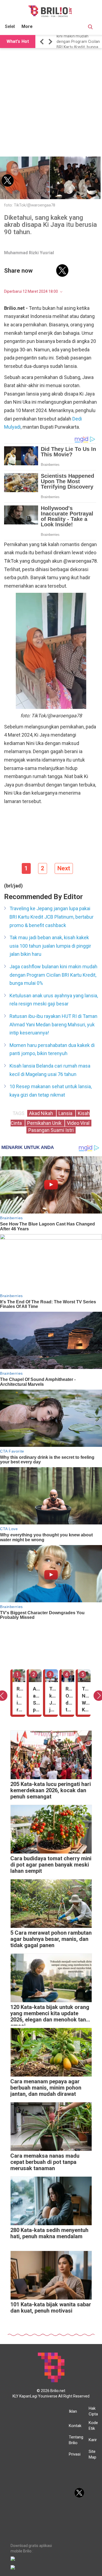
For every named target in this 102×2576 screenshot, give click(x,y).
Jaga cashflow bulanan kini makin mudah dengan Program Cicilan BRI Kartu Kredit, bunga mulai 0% (78, 42)
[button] (43, 42)
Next (64, 868)
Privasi (75, 2454)
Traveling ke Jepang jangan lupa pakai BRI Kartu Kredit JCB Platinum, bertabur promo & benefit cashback (52, 917)
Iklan (73, 2411)
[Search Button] (90, 28)
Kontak (75, 2426)
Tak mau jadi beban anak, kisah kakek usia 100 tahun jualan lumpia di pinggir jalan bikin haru (50, 946)
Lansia (66, 1113)
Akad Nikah (42, 1113)
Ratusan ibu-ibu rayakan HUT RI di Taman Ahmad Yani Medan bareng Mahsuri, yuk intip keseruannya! (53, 1024)
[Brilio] (50, 11)
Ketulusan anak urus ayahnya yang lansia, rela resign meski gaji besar (54, 1000)
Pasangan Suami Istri (51, 1130)
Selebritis (14, 26)
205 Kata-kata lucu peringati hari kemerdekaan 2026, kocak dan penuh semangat (51, 1790)
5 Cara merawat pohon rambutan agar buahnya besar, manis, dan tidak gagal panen (51, 1939)
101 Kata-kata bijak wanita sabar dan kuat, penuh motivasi (51, 2308)
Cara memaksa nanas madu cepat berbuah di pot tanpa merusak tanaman (45, 2162)
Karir (93, 2440)
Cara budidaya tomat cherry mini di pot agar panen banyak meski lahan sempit (51, 1865)
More (27, 26)
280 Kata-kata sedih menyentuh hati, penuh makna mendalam (49, 2233)
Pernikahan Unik (45, 1123)
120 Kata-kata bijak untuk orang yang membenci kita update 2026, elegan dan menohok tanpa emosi (51, 2015)
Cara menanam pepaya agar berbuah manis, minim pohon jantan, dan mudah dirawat (46, 2088)
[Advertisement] (51, 103)
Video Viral (78, 1123)
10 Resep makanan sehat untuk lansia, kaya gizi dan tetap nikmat (51, 1091)
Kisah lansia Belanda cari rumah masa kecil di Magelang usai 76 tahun (50, 1070)
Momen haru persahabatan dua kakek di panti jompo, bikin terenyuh (52, 1049)
